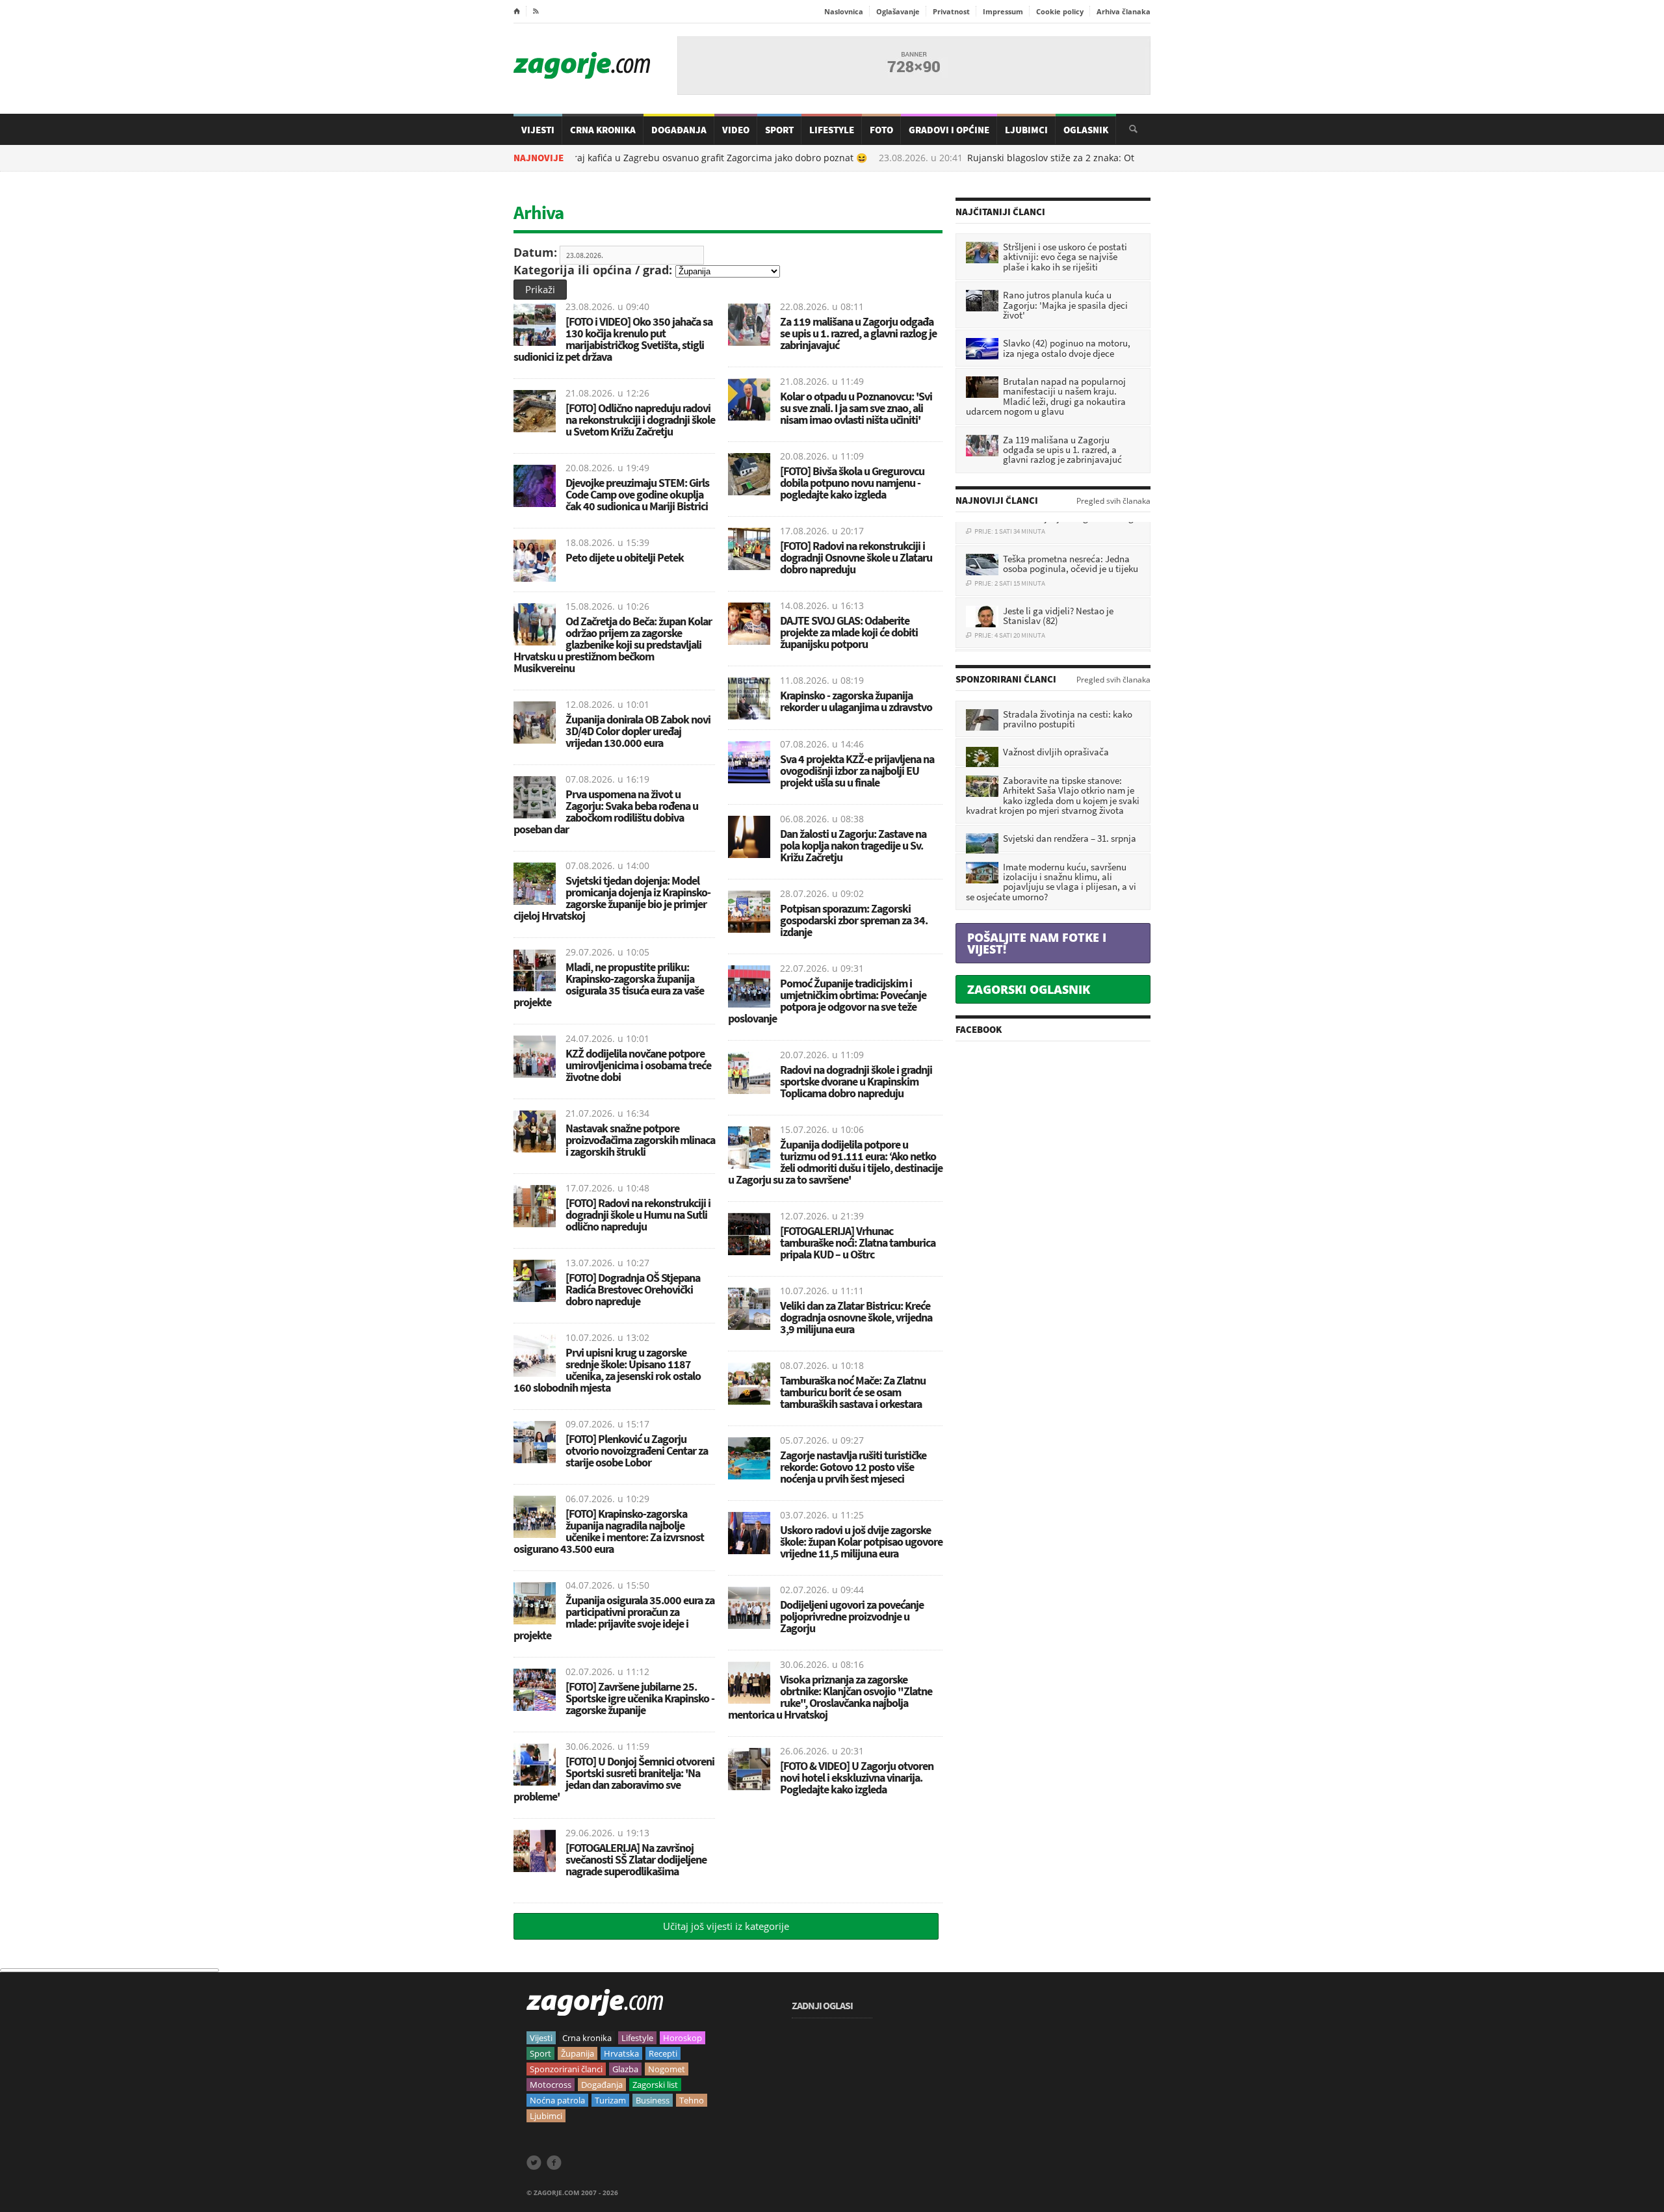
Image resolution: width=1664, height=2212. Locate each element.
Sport (779, 130)
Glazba (625, 2069)
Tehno (692, 2100)
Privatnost (951, 11)
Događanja (679, 130)
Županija (578, 2053)
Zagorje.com (582, 65)
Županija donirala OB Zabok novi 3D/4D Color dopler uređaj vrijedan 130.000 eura (638, 731)
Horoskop (682, 2038)
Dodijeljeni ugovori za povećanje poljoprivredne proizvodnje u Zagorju (852, 1616)
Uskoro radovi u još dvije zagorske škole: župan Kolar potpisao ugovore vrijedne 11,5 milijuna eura (861, 1542)
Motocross (551, 2085)
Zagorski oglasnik (1029, 989)
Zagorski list (655, 2085)
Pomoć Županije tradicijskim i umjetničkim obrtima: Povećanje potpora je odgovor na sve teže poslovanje (827, 1001)
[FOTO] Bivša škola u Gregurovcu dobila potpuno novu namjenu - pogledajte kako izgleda (852, 483)
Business (653, 2100)
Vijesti (538, 130)
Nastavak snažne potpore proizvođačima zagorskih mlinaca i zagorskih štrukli (640, 1140)
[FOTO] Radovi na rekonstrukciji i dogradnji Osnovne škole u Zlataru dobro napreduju (856, 557)
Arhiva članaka (1124, 11)
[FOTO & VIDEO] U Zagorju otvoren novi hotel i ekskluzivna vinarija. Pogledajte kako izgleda (857, 1777)
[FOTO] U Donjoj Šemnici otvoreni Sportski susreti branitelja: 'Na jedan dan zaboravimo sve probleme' (614, 1779)
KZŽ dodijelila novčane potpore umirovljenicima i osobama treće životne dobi (638, 1065)
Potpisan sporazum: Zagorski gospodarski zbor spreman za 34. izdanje (854, 920)
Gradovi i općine (949, 130)
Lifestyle (832, 130)
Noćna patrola (557, 2100)
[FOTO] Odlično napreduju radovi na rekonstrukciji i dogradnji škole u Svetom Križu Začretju (640, 420)
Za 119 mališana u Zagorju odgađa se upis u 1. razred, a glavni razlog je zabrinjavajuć (858, 333)
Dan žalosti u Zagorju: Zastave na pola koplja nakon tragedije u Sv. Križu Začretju (853, 845)
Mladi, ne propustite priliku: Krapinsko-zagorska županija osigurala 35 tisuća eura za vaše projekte (609, 984)
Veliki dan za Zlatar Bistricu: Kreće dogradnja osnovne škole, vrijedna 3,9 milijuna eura (856, 1317)
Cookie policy (1060, 11)
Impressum (1003, 11)
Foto (881, 130)
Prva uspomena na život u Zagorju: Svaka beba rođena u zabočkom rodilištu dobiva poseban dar (606, 812)
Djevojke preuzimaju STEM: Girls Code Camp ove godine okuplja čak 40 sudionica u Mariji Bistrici (637, 494)
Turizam (610, 2100)
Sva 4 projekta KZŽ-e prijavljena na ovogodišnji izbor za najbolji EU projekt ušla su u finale (857, 771)
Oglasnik (1086, 130)
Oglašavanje (898, 11)
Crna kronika (587, 2038)
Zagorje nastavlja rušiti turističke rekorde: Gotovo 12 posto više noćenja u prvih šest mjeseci (853, 1467)
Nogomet (667, 2069)
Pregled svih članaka (1113, 501)
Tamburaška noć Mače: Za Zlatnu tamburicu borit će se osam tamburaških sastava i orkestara (853, 1392)
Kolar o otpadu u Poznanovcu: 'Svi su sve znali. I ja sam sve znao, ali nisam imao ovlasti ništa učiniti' (856, 408)
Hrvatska (621, 2053)
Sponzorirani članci (566, 2069)
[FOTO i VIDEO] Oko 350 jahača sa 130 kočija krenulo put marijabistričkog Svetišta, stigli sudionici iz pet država (613, 339)
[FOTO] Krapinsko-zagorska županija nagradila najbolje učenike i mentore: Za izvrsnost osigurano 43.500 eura (609, 1531)
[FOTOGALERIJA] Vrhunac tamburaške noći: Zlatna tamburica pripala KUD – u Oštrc (858, 1243)
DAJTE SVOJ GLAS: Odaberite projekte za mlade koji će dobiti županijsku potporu (849, 632)
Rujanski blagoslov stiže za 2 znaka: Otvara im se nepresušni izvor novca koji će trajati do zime (1110, 158)
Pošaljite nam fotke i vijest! (1037, 943)
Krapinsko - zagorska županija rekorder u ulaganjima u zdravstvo (856, 701)
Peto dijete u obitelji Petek (625, 557)
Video (736, 130)
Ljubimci (1026, 130)
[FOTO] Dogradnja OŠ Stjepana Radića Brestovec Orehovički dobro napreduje (633, 1289)
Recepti (663, 2053)
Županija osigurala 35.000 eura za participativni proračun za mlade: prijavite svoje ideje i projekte (614, 1618)
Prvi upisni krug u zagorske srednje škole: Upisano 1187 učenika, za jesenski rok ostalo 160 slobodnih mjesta (607, 1370)
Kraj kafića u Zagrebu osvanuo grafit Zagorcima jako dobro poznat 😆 (655, 158)
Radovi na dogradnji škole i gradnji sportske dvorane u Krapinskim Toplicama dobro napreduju (856, 1081)
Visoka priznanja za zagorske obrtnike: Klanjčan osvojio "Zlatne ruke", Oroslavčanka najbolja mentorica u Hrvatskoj (830, 1697)
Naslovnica (844, 11)
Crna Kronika (603, 130)
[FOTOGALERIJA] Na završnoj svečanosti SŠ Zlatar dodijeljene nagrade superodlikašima (636, 1859)
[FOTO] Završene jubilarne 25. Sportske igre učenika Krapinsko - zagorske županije (640, 1698)
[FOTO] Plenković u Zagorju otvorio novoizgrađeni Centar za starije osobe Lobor (637, 1451)
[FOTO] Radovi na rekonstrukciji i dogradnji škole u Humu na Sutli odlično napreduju (638, 1215)
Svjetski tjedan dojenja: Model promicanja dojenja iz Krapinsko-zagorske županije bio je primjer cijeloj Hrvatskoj (612, 898)
